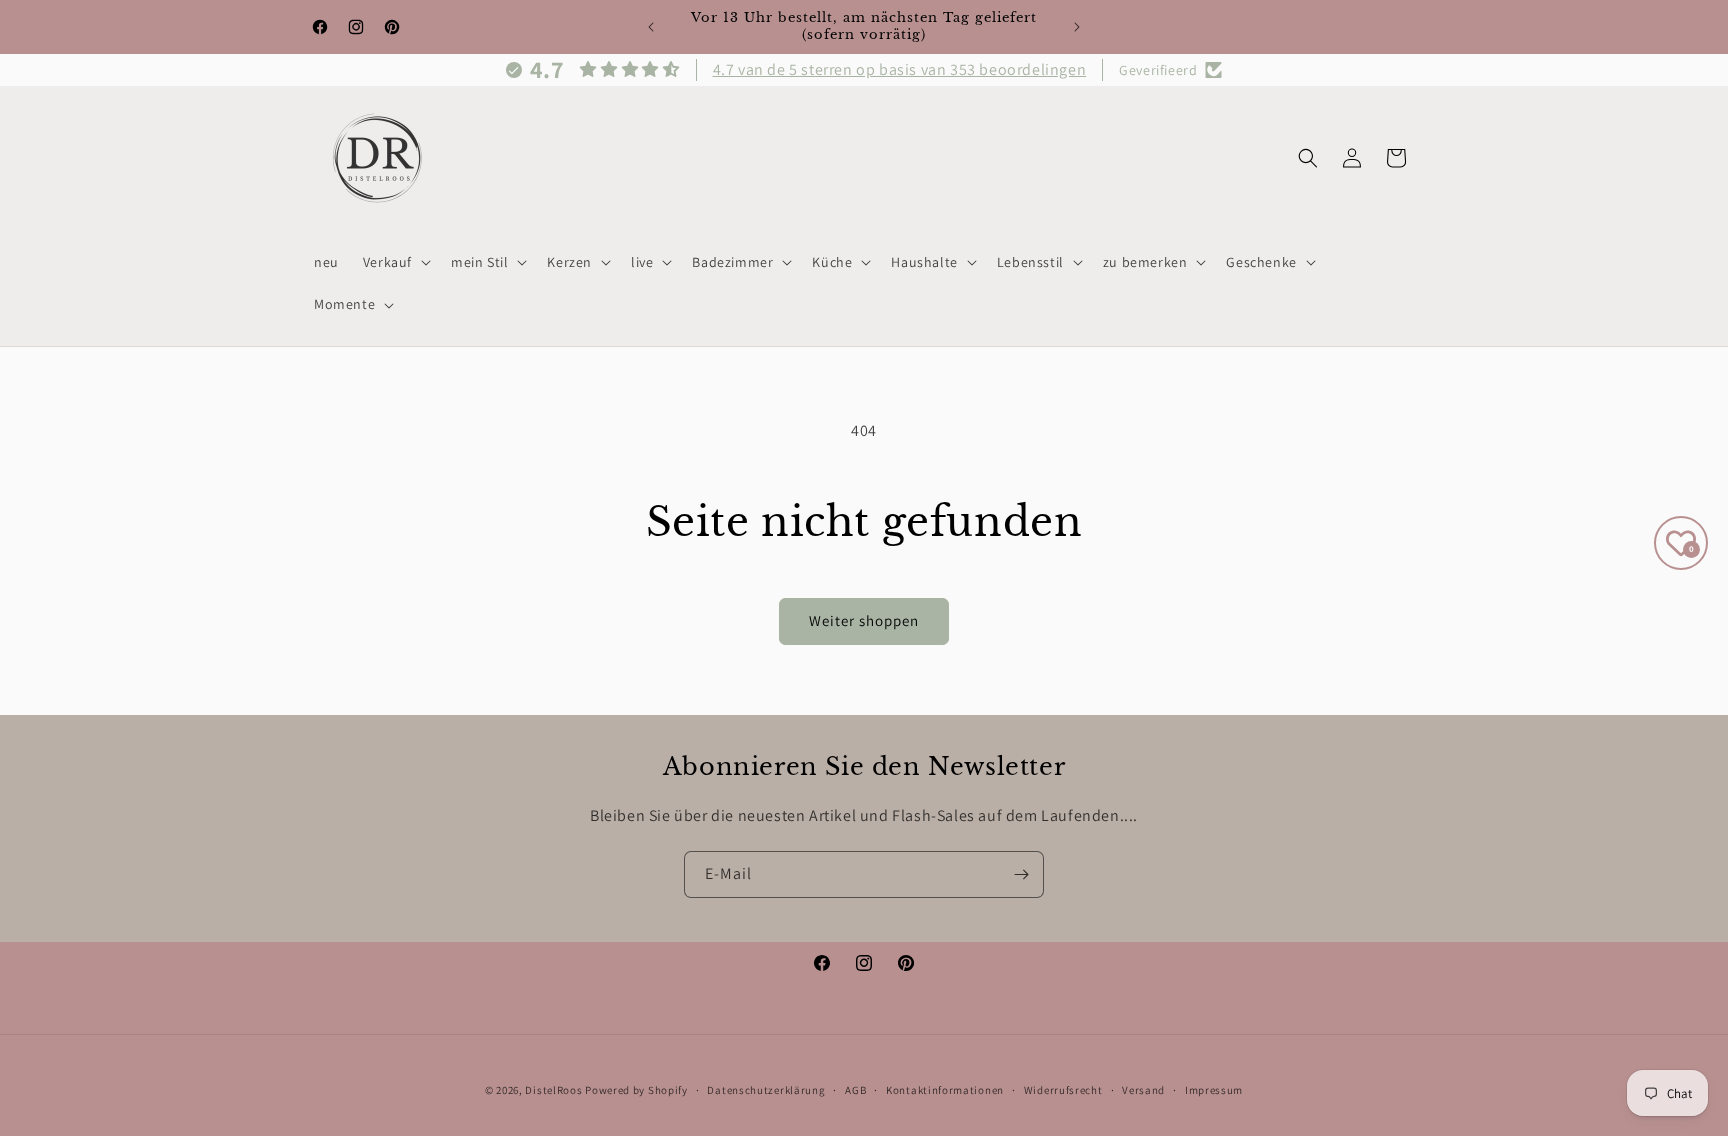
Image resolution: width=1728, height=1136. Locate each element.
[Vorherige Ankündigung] (651, 27)
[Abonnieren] (1021, 874)
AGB (855, 1089)
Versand (1143, 1089)
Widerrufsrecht (1063, 1089)
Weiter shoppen (864, 620)
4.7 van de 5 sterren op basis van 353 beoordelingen (900, 69)
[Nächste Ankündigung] (1077, 27)
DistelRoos (553, 1090)
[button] (395, 262)
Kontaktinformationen (945, 1089)
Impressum (1214, 1089)
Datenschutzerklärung (766, 1089)
